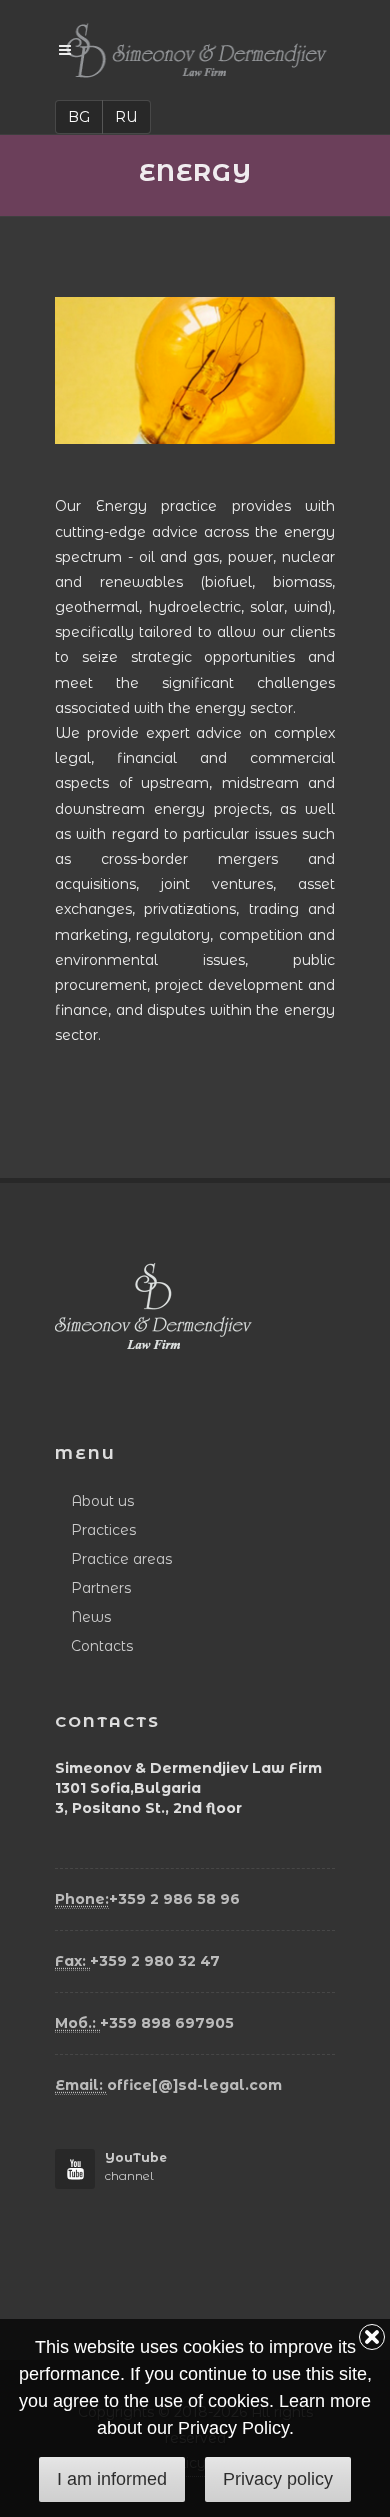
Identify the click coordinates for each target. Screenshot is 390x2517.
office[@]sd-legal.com (168, 2085)
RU (126, 117)
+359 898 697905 (144, 2023)
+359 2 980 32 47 (137, 1961)
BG (79, 117)
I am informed (112, 2479)
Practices (103, 1530)
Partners (101, 1588)
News (91, 1617)
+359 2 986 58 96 (147, 1899)
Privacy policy (278, 2479)
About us (102, 1501)
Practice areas (121, 1559)
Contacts (102, 1646)
